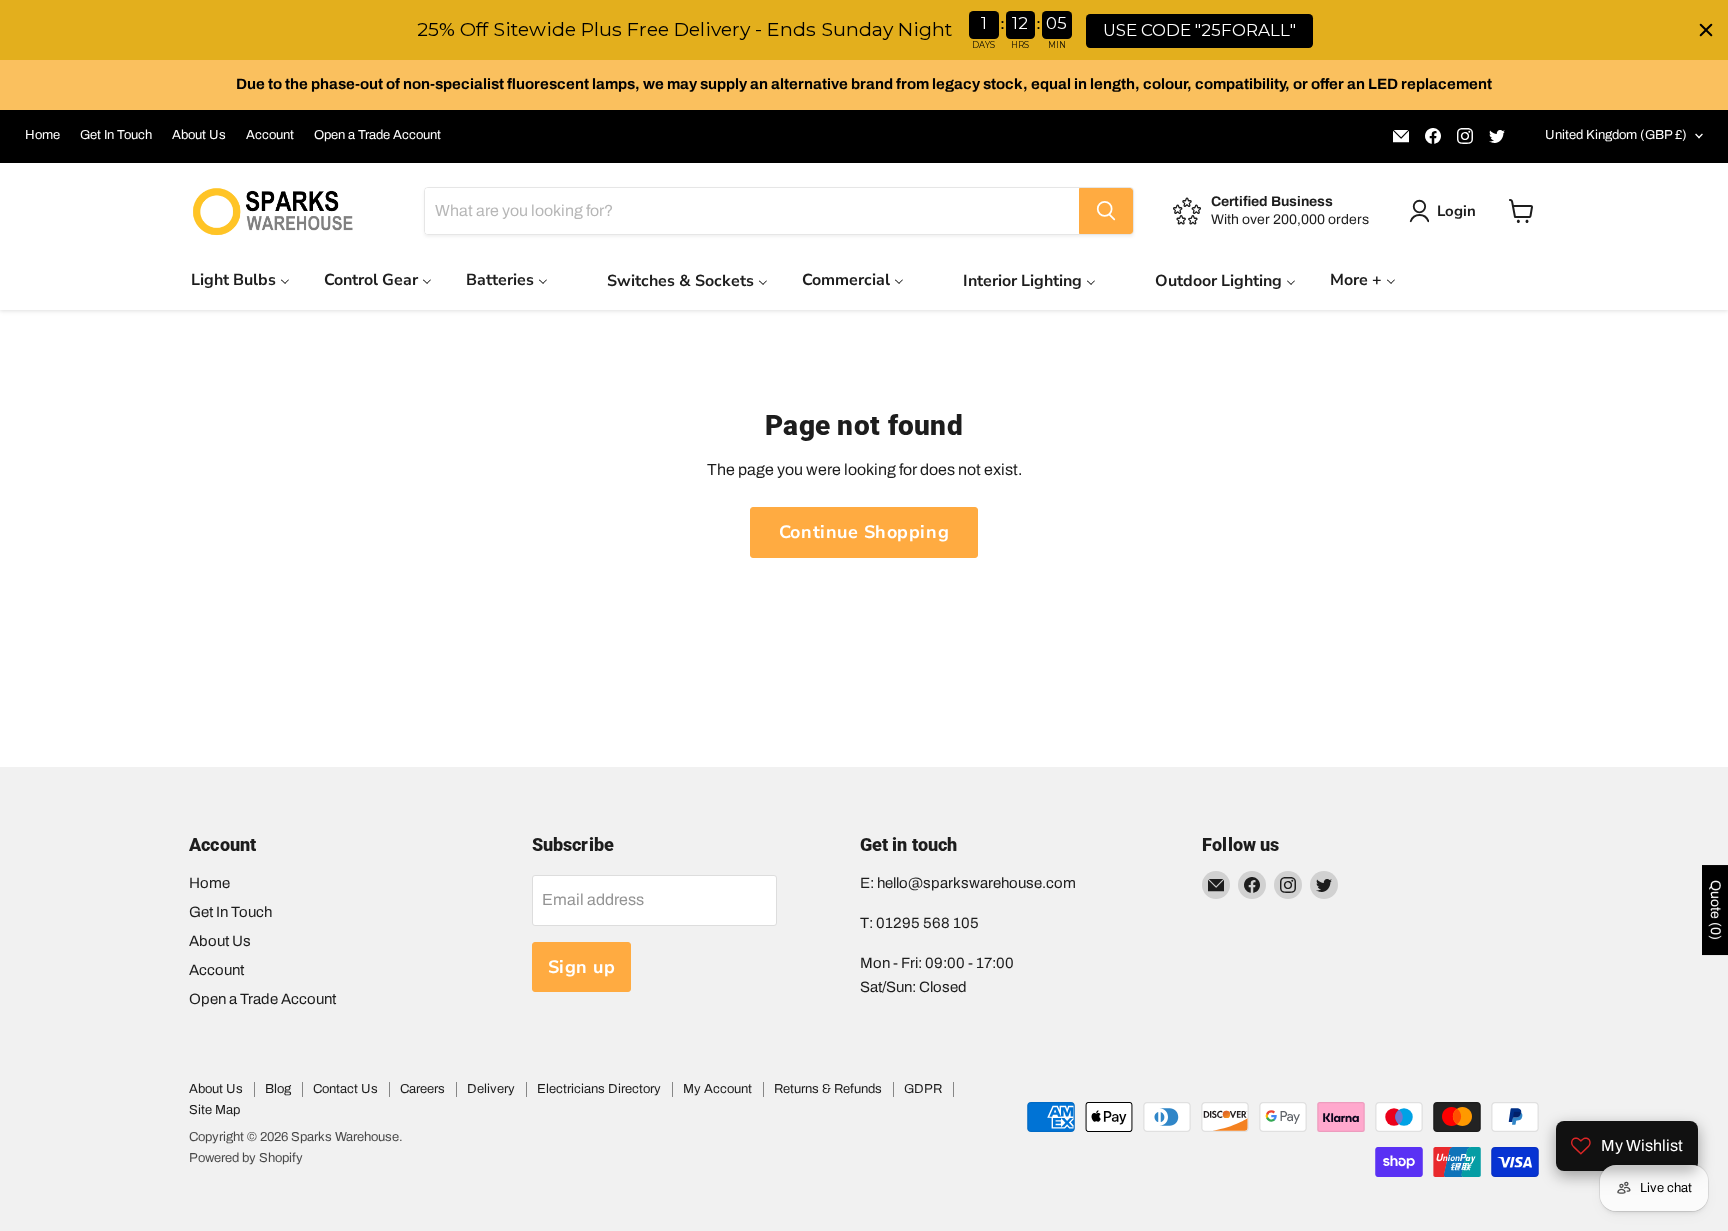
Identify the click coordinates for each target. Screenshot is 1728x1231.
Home (42, 135)
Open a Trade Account (377, 135)
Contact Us (345, 1089)
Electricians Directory (599, 1089)
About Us (199, 135)
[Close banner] (1706, 30)
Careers (422, 1089)
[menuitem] (240, 279)
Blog (278, 1089)
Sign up (582, 967)
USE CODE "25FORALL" (1199, 30)
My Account (717, 1089)
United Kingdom (1616, 135)
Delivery (491, 1089)
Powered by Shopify (246, 1158)
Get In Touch (116, 135)
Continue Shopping (864, 532)
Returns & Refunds (828, 1089)
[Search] (1106, 211)
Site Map (214, 1110)
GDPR (923, 1089)
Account (270, 135)
